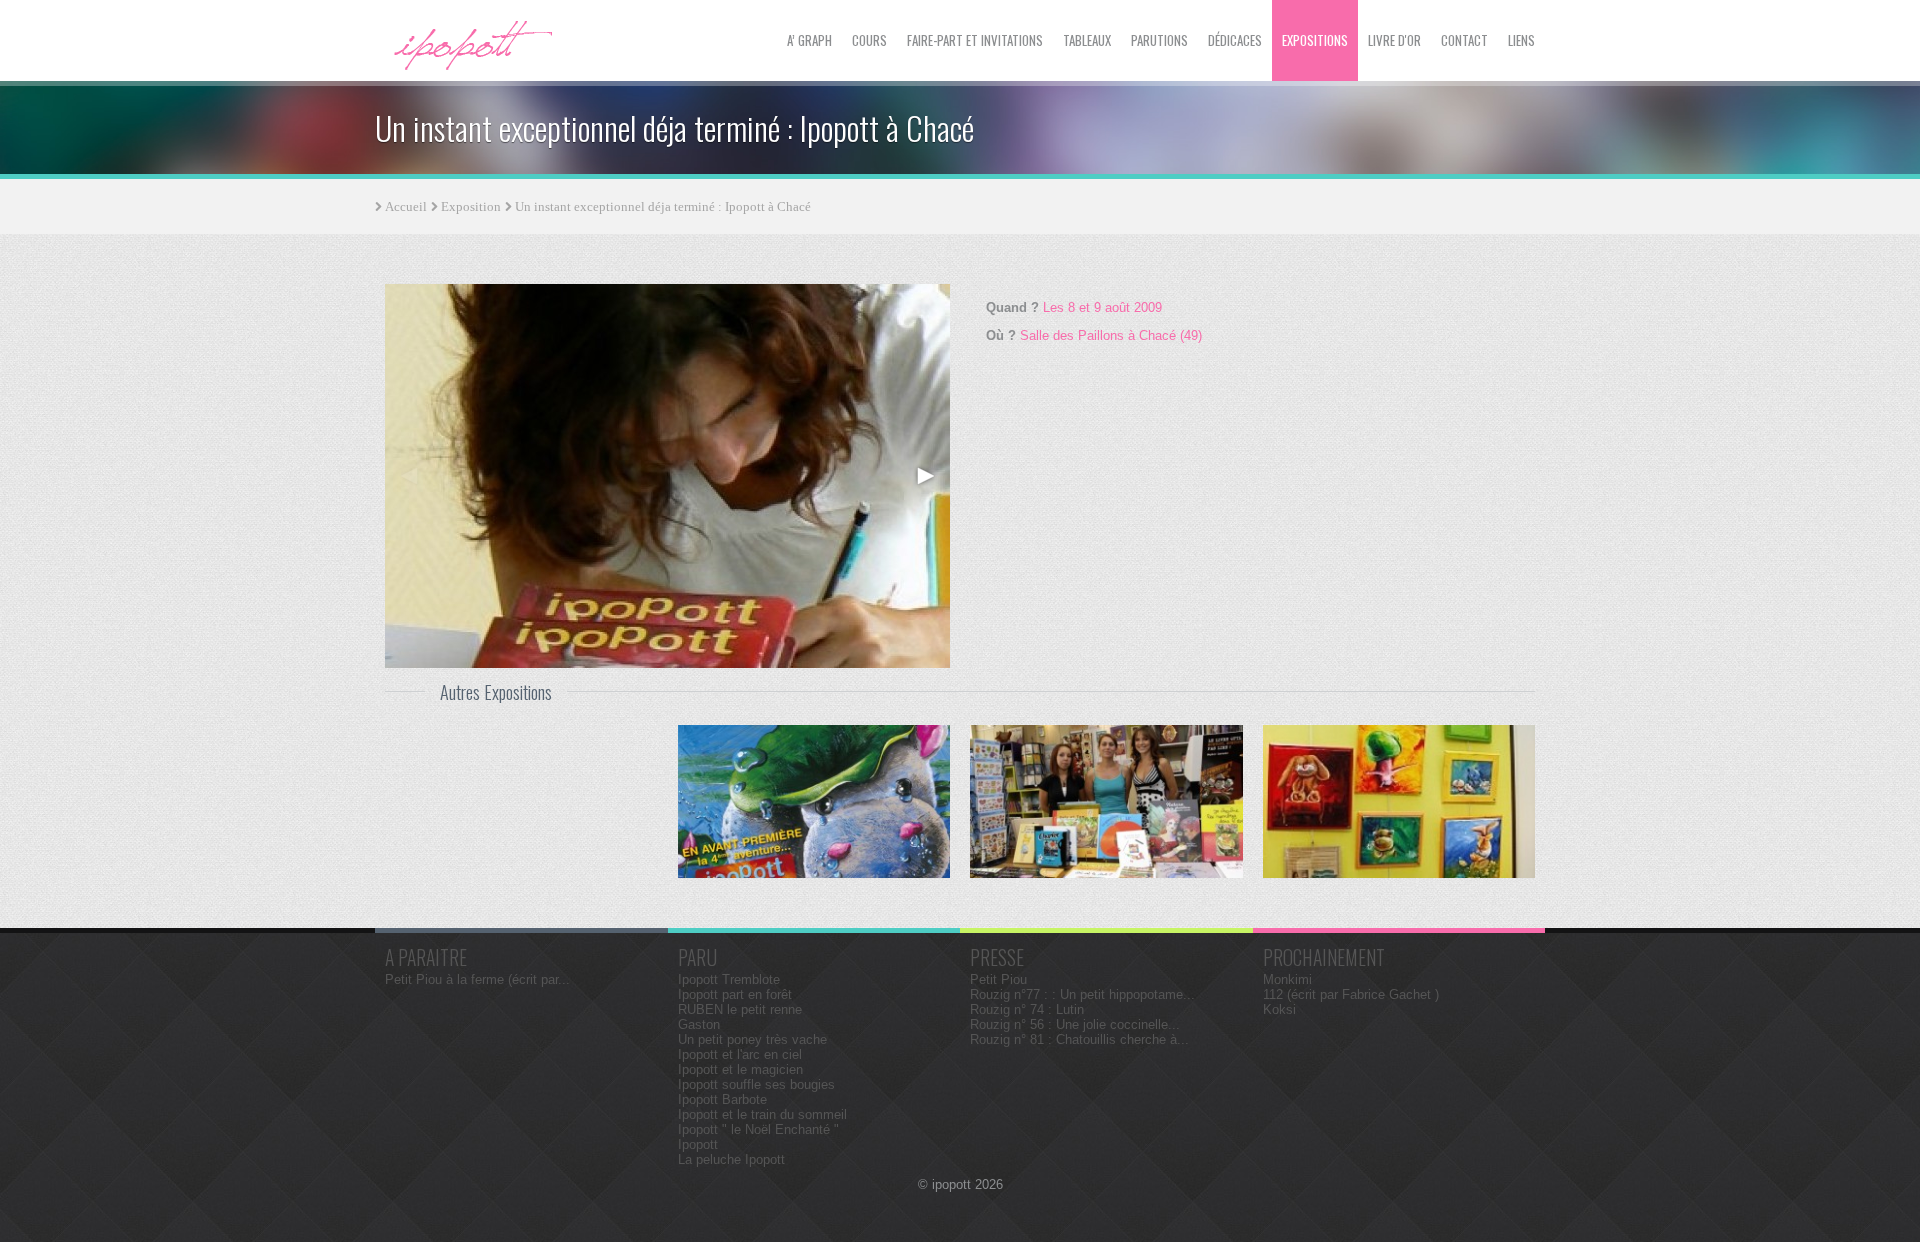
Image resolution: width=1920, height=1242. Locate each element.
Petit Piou (998, 979)
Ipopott (698, 1144)
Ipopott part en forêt (735, 994)
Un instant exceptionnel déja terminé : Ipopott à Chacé (663, 206)
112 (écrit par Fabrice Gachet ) (1351, 994)
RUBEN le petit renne (740, 1009)
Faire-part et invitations (975, 40)
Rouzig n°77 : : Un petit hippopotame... (1082, 994)
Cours (869, 40)
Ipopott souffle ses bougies (756, 1084)
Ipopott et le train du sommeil (762, 1114)
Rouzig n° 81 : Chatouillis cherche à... (1079, 1039)
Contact (1464, 40)
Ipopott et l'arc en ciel (740, 1054)
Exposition (471, 206)
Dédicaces (1235, 40)
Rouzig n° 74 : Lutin (1027, 1009)
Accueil (406, 206)
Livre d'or (1394, 40)
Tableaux (1087, 40)
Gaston (699, 1024)
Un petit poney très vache (752, 1039)
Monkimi (1287, 979)
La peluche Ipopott (731, 1159)
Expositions (1315, 40)
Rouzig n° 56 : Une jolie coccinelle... (1075, 1024)
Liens (1521, 40)
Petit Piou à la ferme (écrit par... (477, 979)
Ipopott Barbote (722, 1099)
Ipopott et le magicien (740, 1069)
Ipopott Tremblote (729, 979)
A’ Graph (809, 40)
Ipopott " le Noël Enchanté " (758, 1129)
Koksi (1279, 1009)
